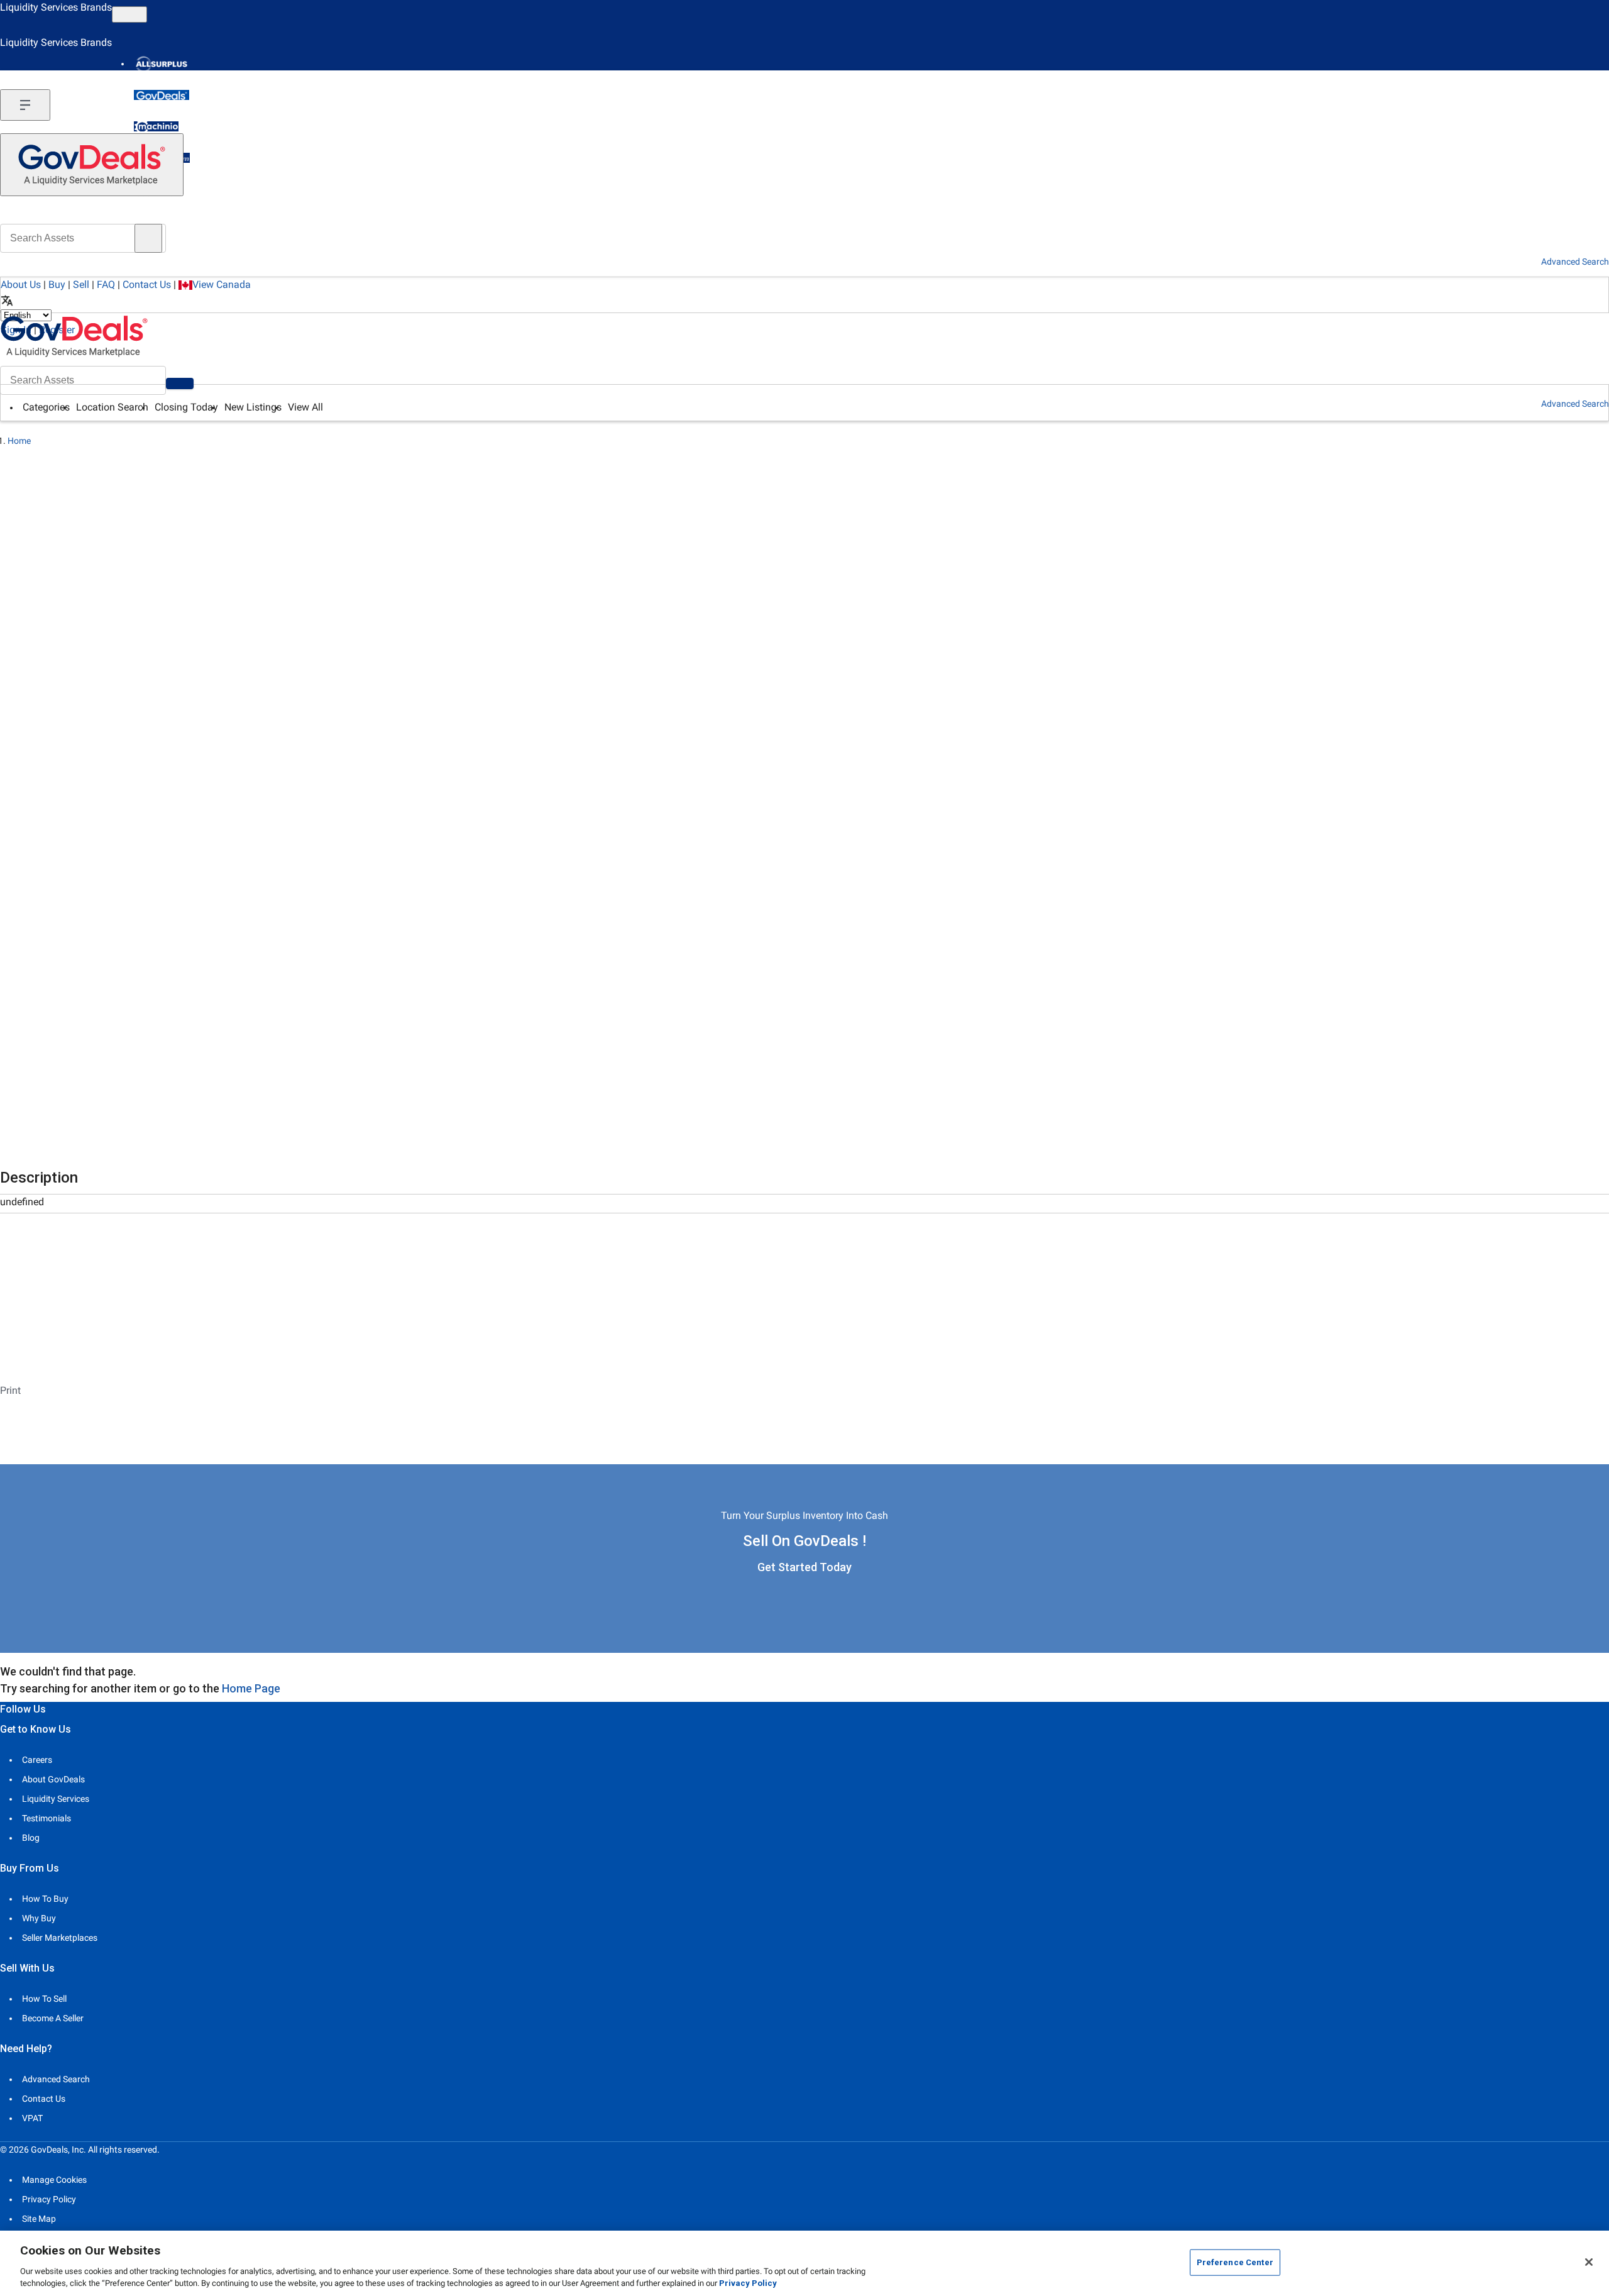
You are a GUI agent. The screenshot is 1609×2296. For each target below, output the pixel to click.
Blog (31, 1838)
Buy (57, 284)
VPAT (32, 2118)
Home (19, 441)
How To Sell (44, 1999)
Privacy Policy (49, 2199)
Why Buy (39, 1918)
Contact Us (147, 284)
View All (305, 407)
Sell (81, 284)
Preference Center (1235, 2262)
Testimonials (47, 1818)
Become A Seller (53, 2018)
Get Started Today (804, 1567)
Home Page (251, 1688)
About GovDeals (53, 1779)
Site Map (39, 2219)
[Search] (180, 384)
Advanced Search (1575, 404)
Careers (37, 1760)
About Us (21, 284)
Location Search (112, 407)
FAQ (106, 284)
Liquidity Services (56, 1799)
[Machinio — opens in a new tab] (156, 126)
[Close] (1589, 2262)
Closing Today (186, 407)
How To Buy (45, 1899)
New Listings (253, 407)
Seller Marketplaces (60, 1938)
